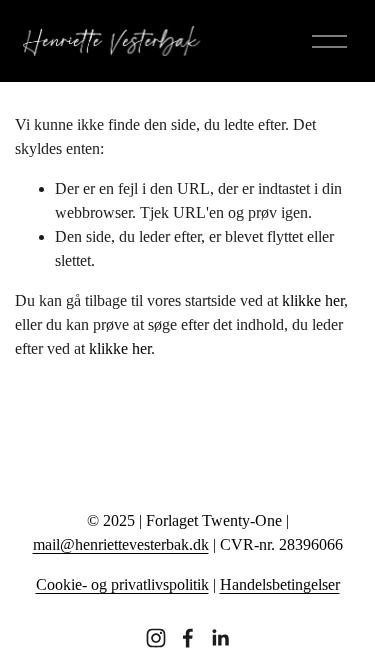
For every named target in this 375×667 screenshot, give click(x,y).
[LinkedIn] (220, 638)
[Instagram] (156, 638)
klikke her (313, 300)
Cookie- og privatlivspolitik (122, 584)
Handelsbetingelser (280, 584)
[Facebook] (188, 638)
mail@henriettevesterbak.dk (121, 544)
